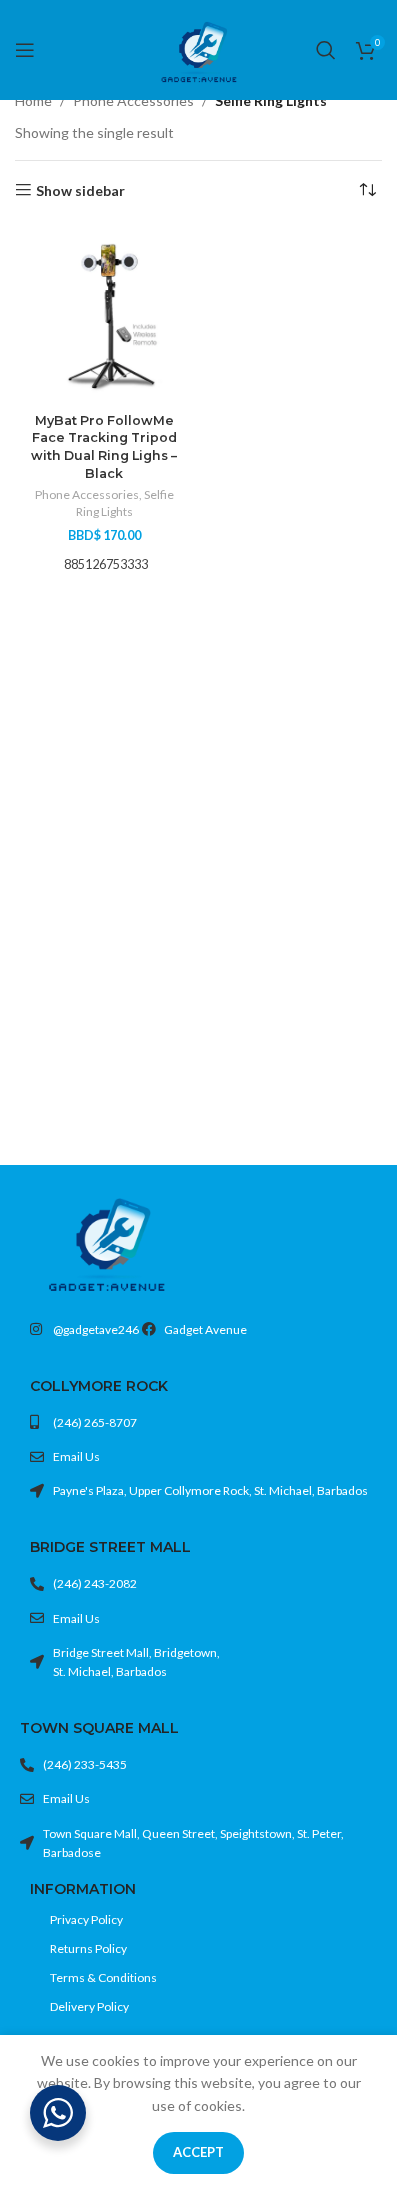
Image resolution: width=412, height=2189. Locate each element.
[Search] (326, 50)
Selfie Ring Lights (125, 503)
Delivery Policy (89, 2006)
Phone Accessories (133, 100)
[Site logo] (199, 48)
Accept (198, 2152)
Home (33, 100)
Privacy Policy (86, 1919)
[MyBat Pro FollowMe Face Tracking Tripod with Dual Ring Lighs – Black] (104, 315)
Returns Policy (88, 1948)
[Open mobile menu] (25, 50)
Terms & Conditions (103, 1977)
